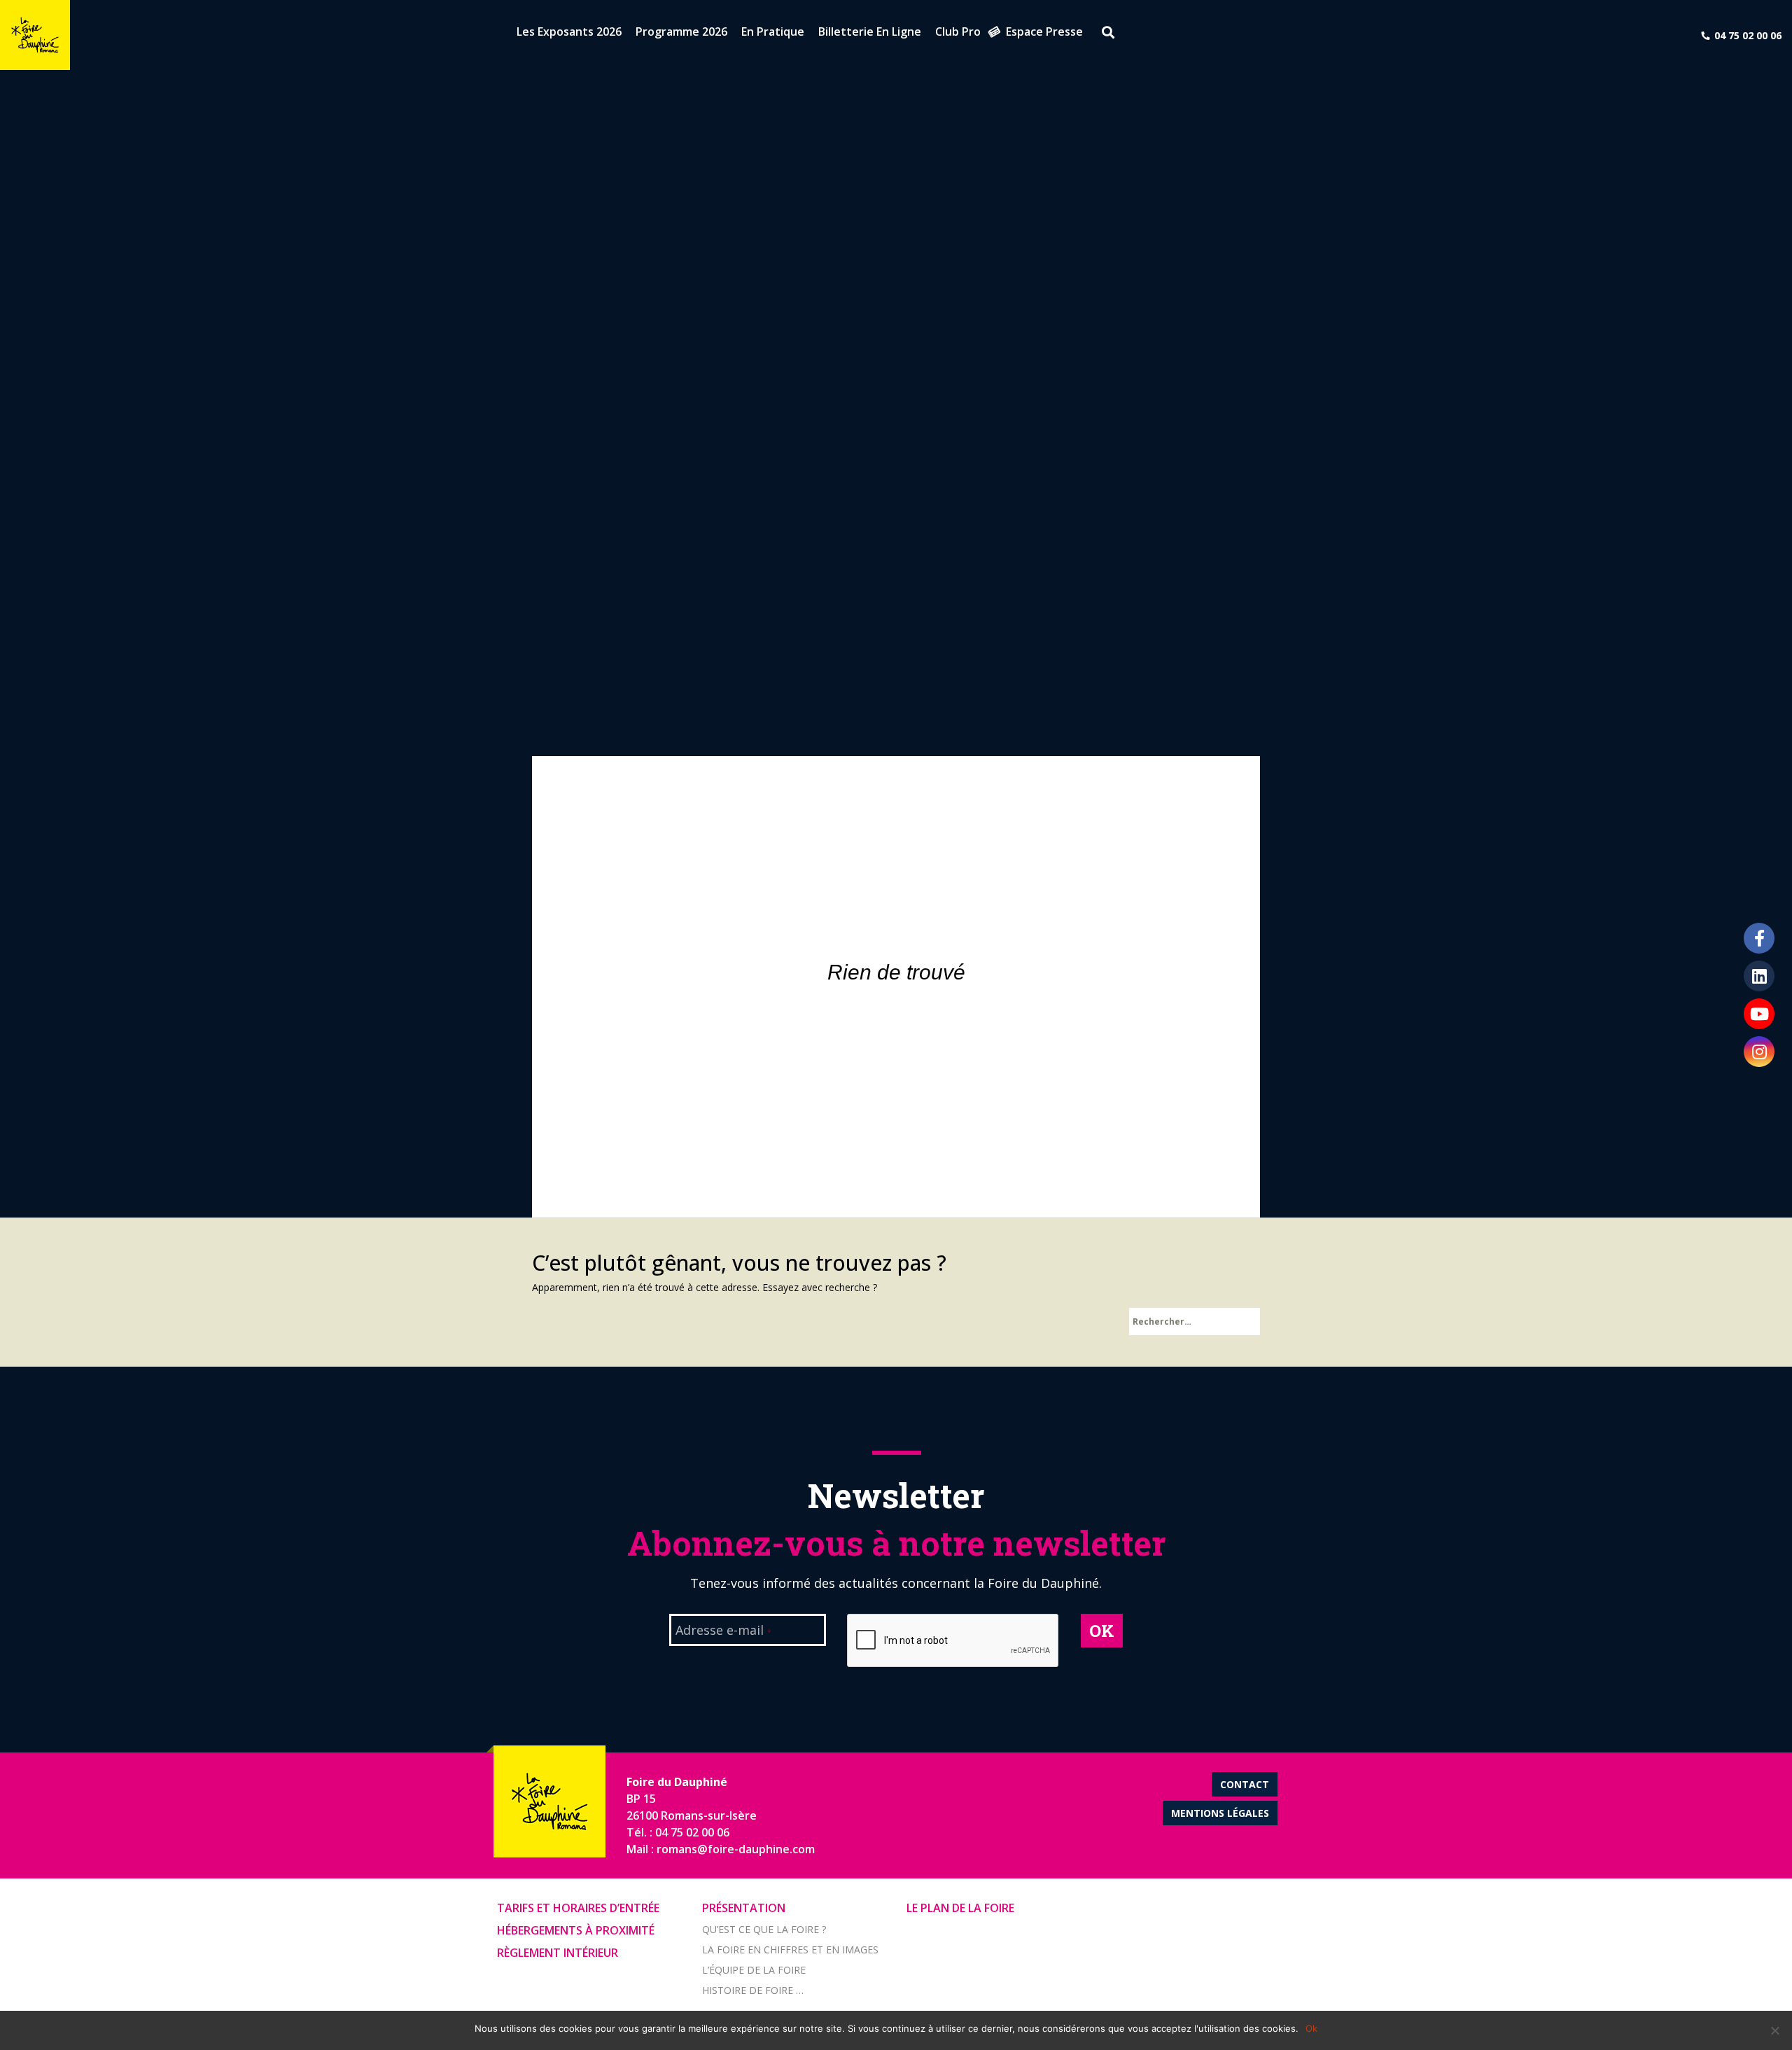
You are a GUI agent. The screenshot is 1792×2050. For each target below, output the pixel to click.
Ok (1311, 2028)
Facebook (1759, 938)
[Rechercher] (1103, 34)
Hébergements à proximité (576, 1930)
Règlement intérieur (558, 1953)
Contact (1245, 1784)
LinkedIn (1759, 976)
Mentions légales (1220, 1813)
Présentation (744, 1908)
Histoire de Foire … (753, 1990)
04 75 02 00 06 (1748, 35)
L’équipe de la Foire (754, 1970)
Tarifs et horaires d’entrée (578, 1908)
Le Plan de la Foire (960, 1908)
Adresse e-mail (723, 1631)
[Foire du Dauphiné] (35, 35)
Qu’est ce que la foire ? (764, 1929)
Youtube (1759, 1014)
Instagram (1759, 1052)
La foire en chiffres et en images (790, 1950)
